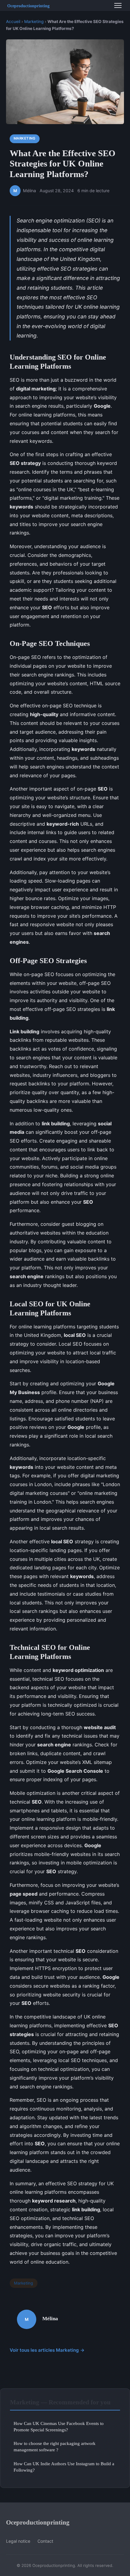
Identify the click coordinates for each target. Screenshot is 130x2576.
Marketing (34, 21)
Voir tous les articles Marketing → (47, 2350)
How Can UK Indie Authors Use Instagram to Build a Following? (64, 2467)
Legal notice (18, 2541)
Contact (45, 2541)
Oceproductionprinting (38, 2522)
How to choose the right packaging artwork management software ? (55, 2446)
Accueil (13, 21)
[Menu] (118, 5)
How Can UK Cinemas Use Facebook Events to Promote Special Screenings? (59, 2426)
